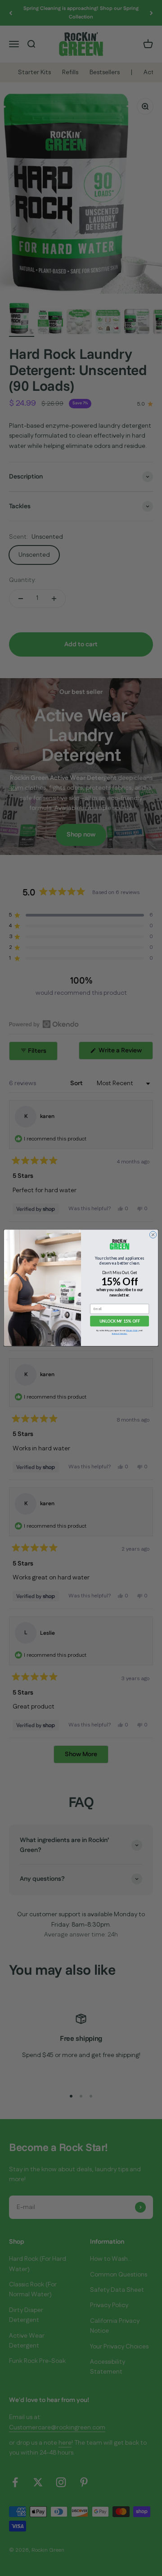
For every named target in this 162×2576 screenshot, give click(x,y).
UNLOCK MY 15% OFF (120, 1322)
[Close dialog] (153, 1235)
